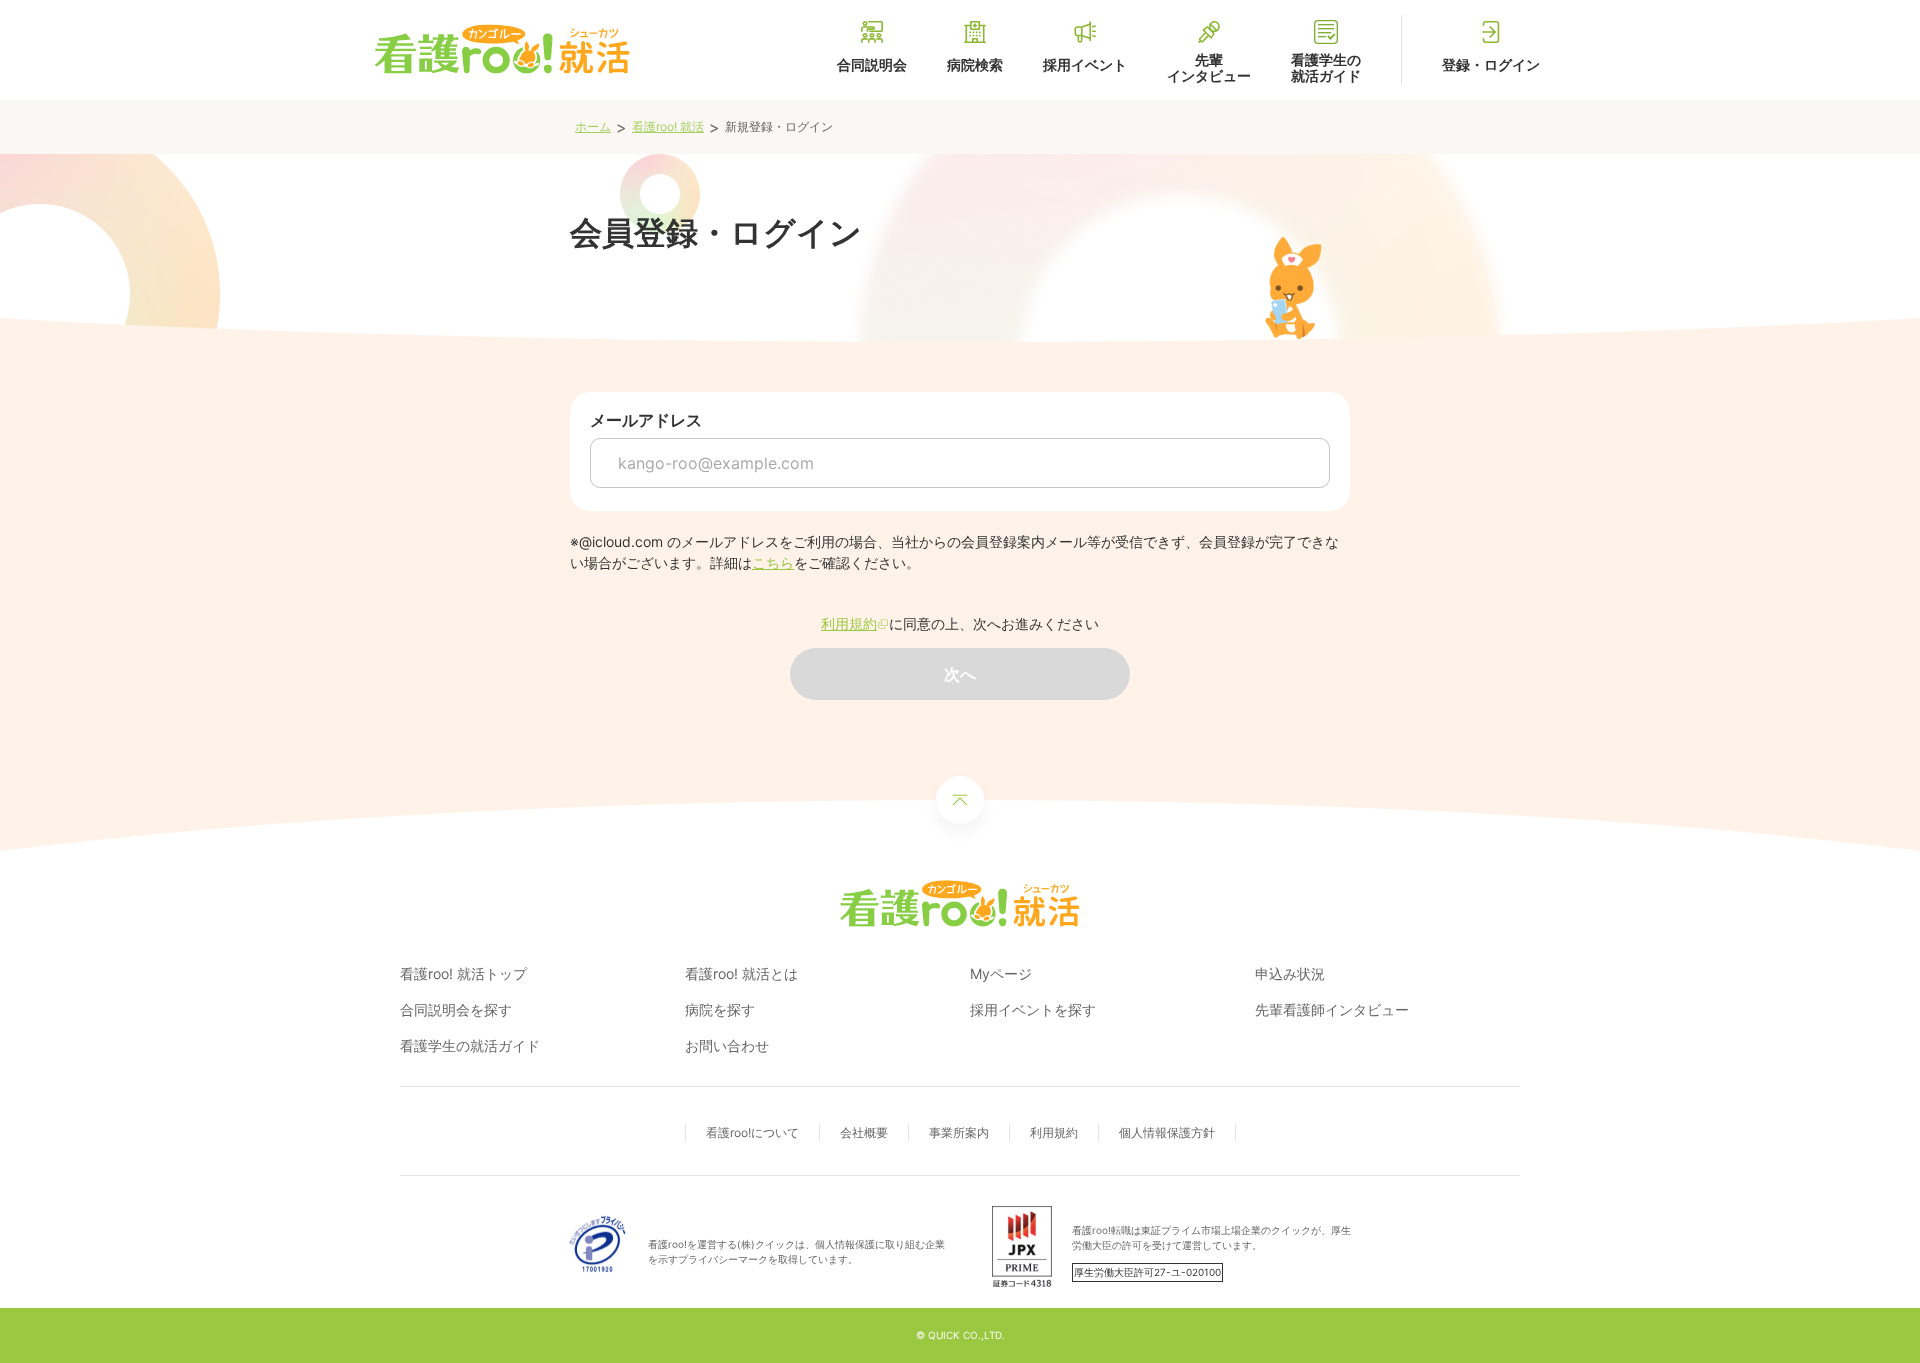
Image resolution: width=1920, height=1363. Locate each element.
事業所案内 (959, 1132)
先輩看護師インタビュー (1332, 1009)
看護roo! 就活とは (741, 973)
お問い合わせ (727, 1045)
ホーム (593, 126)
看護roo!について (752, 1132)
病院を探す (720, 1009)
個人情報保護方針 (1167, 1132)
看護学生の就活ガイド (470, 1045)
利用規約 (1054, 1132)
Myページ (1001, 973)
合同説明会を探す (456, 1009)
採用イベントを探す (1033, 1009)
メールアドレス (646, 420)
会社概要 (864, 1132)
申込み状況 (1290, 973)
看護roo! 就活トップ (463, 973)
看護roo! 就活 (668, 126)
